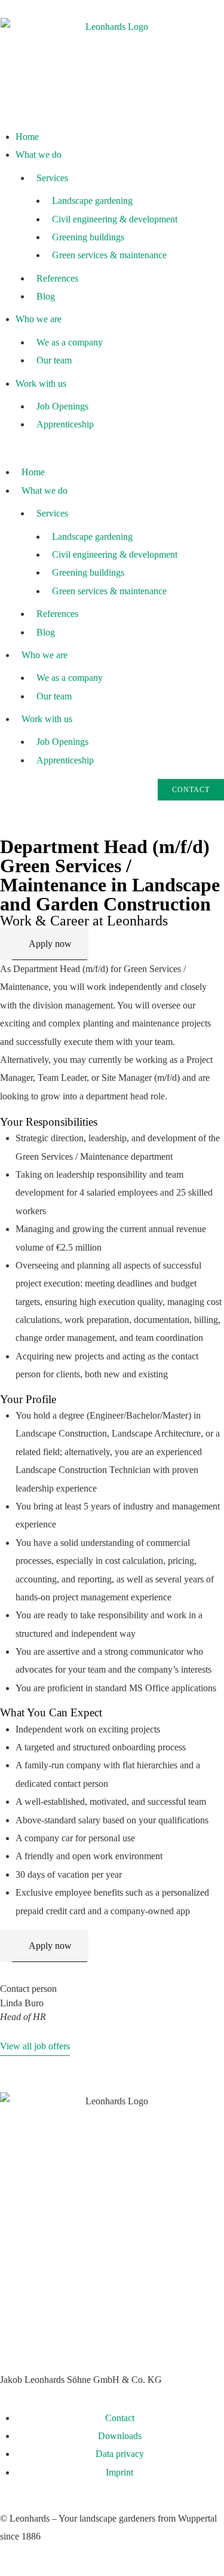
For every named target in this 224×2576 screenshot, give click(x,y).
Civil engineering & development (115, 219)
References (57, 278)
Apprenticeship (65, 424)
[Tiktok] (112, 2331)
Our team (54, 360)
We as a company (70, 342)
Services (52, 178)
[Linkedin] (47, 2331)
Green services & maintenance (109, 255)
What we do (39, 155)
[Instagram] (15, 2331)
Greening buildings (88, 237)
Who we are (39, 319)
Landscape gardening (92, 201)
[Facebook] (79, 2331)
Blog (46, 296)
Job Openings (62, 406)
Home (27, 137)
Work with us (41, 384)
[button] (112, 453)
